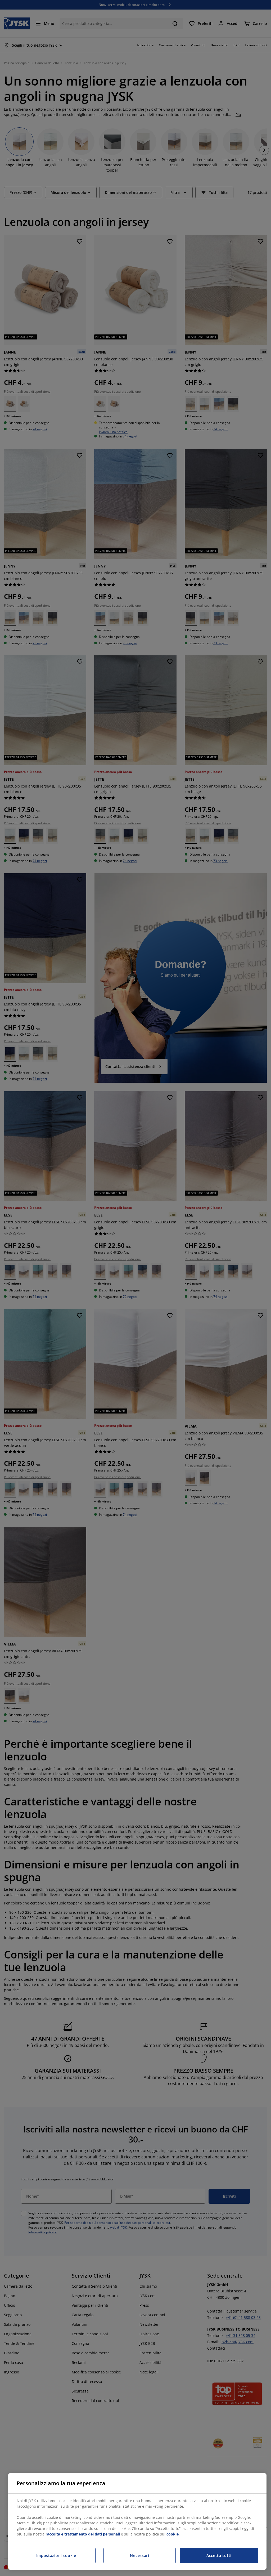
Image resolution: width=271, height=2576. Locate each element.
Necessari (139, 2555)
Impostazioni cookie (56, 2555)
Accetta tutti (219, 2555)
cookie (173, 2534)
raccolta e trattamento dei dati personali (83, 2534)
